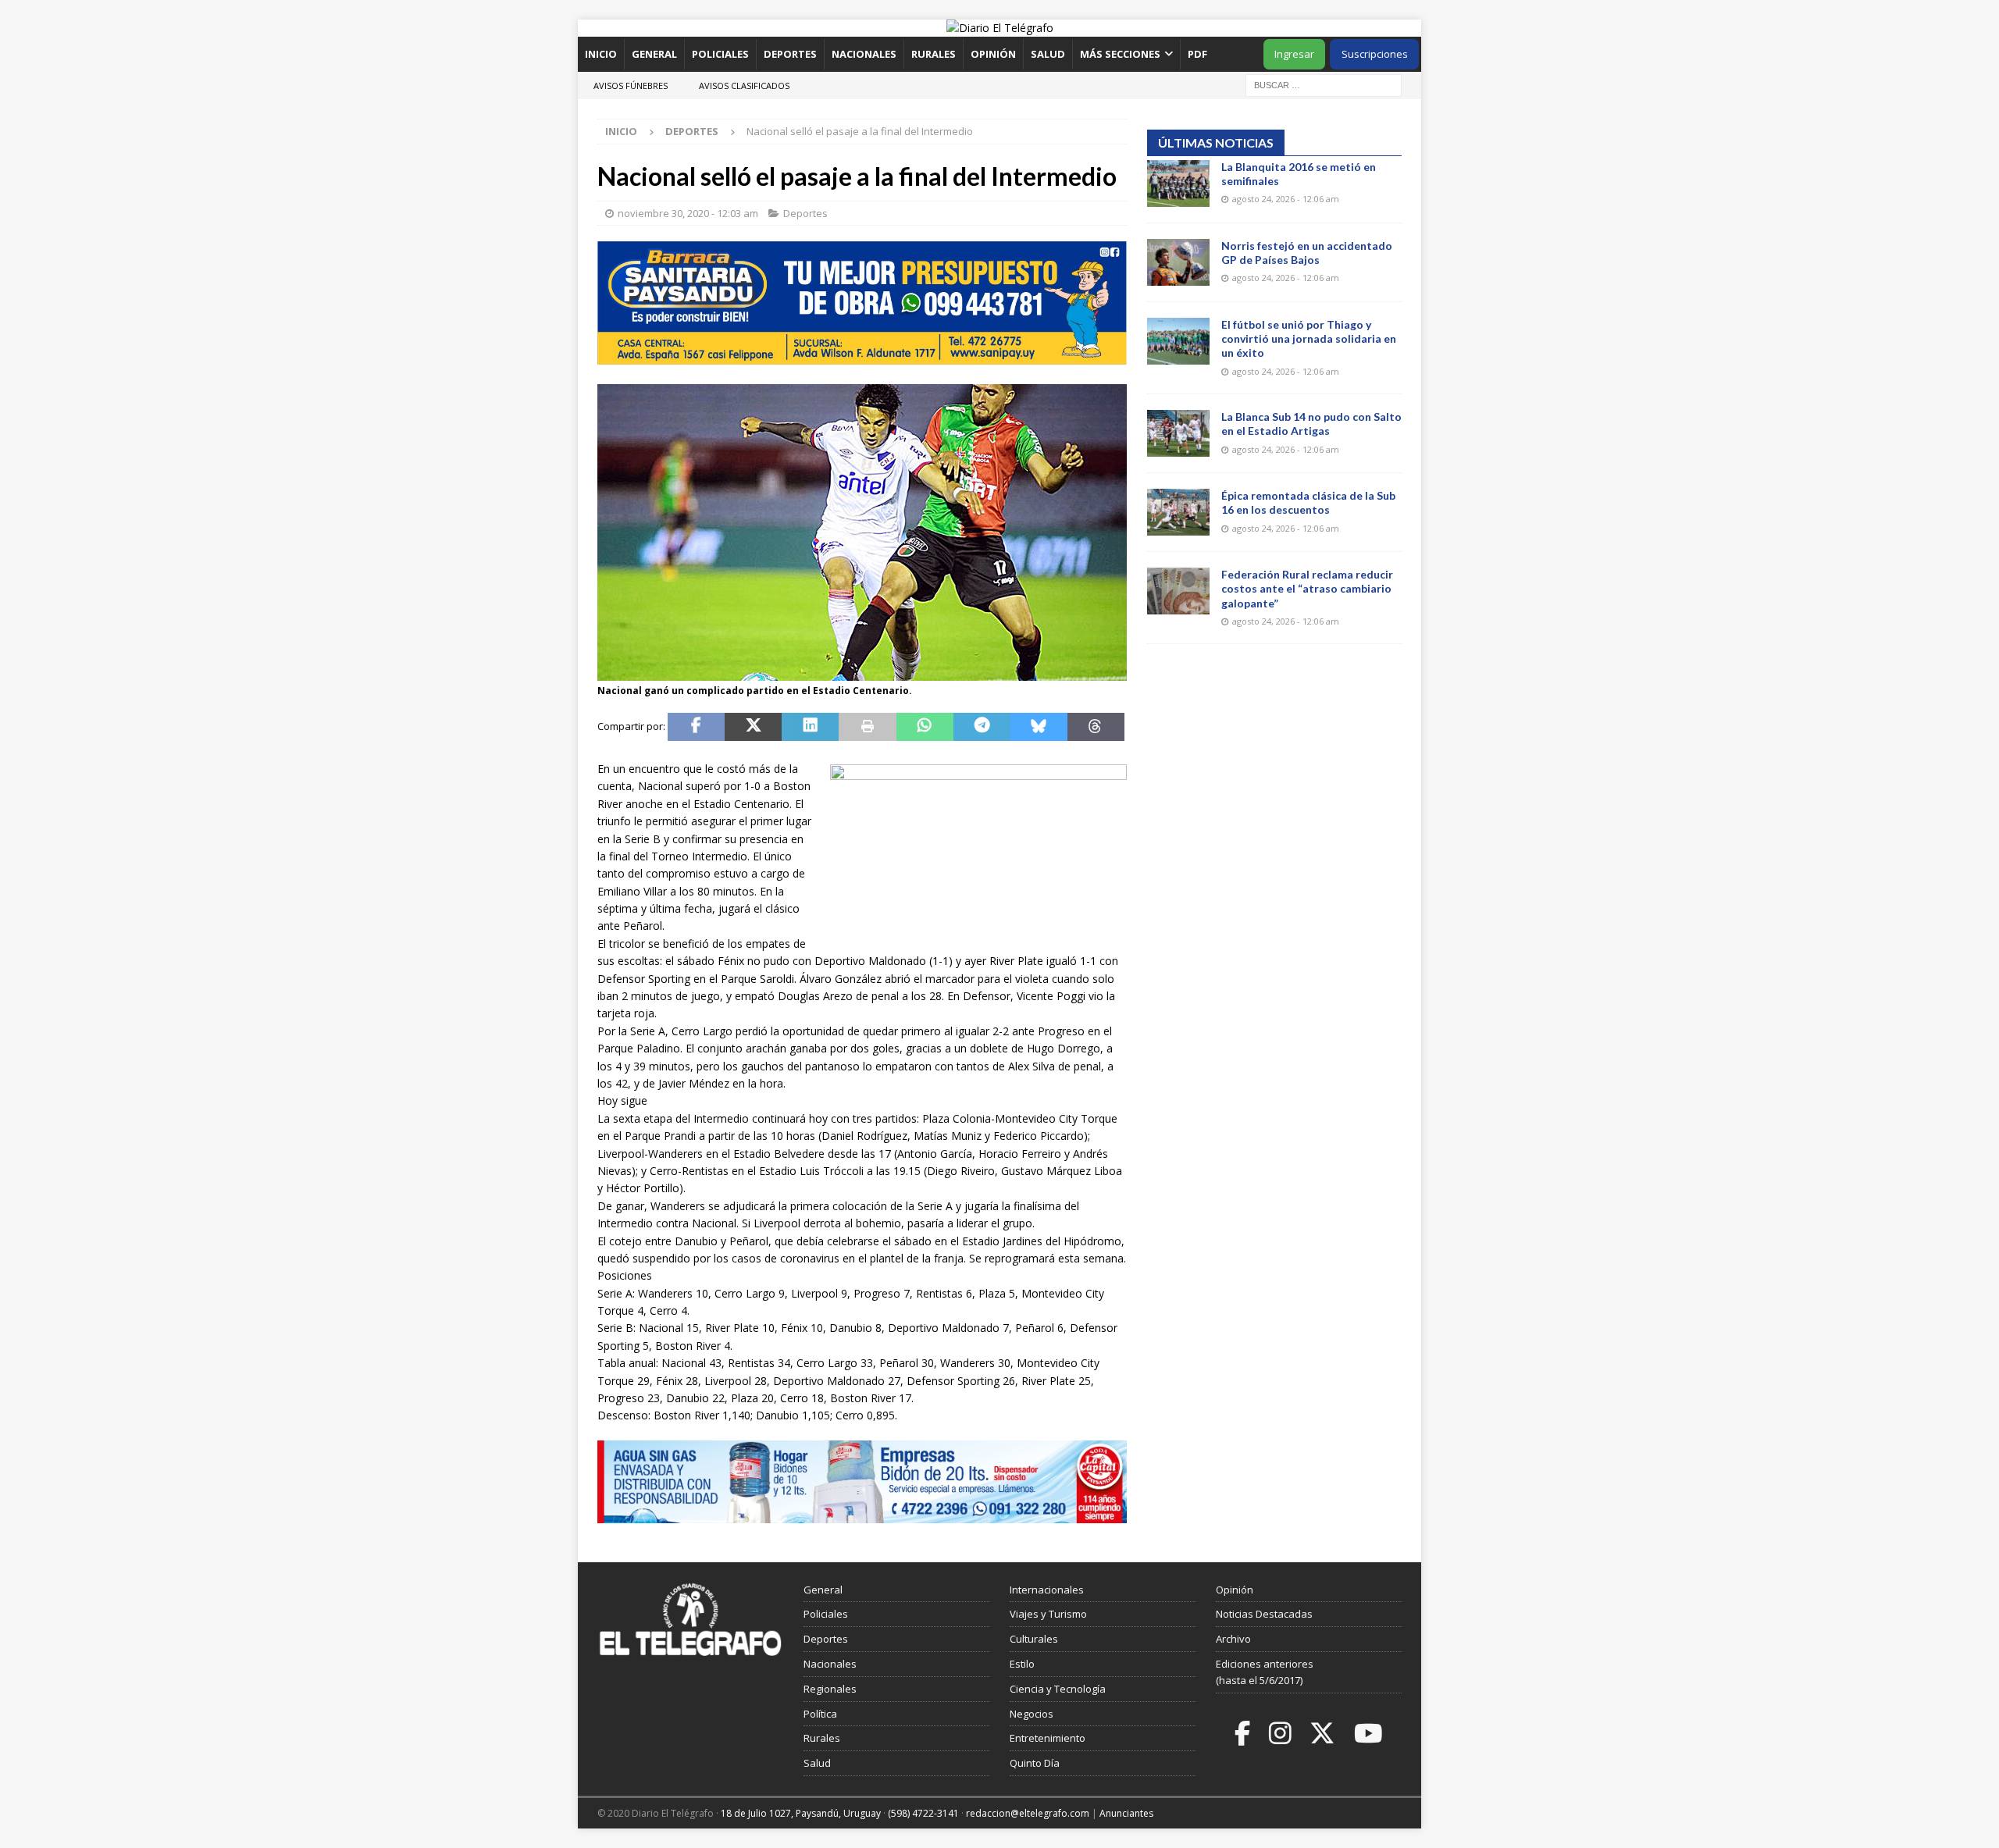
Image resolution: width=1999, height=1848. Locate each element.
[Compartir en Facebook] (696, 727)
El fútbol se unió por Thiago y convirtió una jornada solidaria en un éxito (1309, 338)
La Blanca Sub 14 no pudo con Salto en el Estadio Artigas (1311, 424)
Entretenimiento (1048, 1738)
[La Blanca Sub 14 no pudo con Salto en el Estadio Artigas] (1178, 433)
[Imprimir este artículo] (867, 727)
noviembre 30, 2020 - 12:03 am (688, 213)
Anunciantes (1126, 1813)
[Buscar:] (1324, 84)
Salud (1048, 54)
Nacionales (864, 54)
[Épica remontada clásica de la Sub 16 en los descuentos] (1178, 512)
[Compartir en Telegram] (982, 727)
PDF (1199, 54)
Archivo (1233, 1639)
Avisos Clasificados (744, 85)
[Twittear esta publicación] (753, 727)
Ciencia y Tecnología (1058, 1689)
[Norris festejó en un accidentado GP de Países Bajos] (1178, 262)
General (654, 54)
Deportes (790, 54)
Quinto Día (1035, 1763)
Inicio (601, 54)
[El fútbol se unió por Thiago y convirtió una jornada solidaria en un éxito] (1178, 341)
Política (820, 1714)
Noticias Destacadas (1264, 1614)
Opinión (993, 54)
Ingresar (1294, 54)
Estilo (1022, 1664)
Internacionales (1047, 1590)
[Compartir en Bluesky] (1039, 727)
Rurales (934, 54)
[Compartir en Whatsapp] (925, 727)
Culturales (1034, 1639)
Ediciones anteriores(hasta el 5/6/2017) (1265, 1672)
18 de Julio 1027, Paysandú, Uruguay (801, 1813)
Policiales (720, 54)
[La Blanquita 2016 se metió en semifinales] (1178, 183)
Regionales (830, 1689)
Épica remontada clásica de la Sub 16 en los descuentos (1308, 502)
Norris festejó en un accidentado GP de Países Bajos (1307, 253)
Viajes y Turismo (1048, 1614)
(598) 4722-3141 (923, 1813)
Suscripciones (1375, 54)
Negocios (1032, 1714)
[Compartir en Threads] (1096, 727)
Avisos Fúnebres (631, 85)
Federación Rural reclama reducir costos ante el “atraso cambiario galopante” (1307, 588)
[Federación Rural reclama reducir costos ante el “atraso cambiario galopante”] (1178, 591)
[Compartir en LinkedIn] (810, 727)
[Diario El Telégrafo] (1000, 28)
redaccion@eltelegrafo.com (1028, 1813)
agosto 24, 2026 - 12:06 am (1286, 199)
